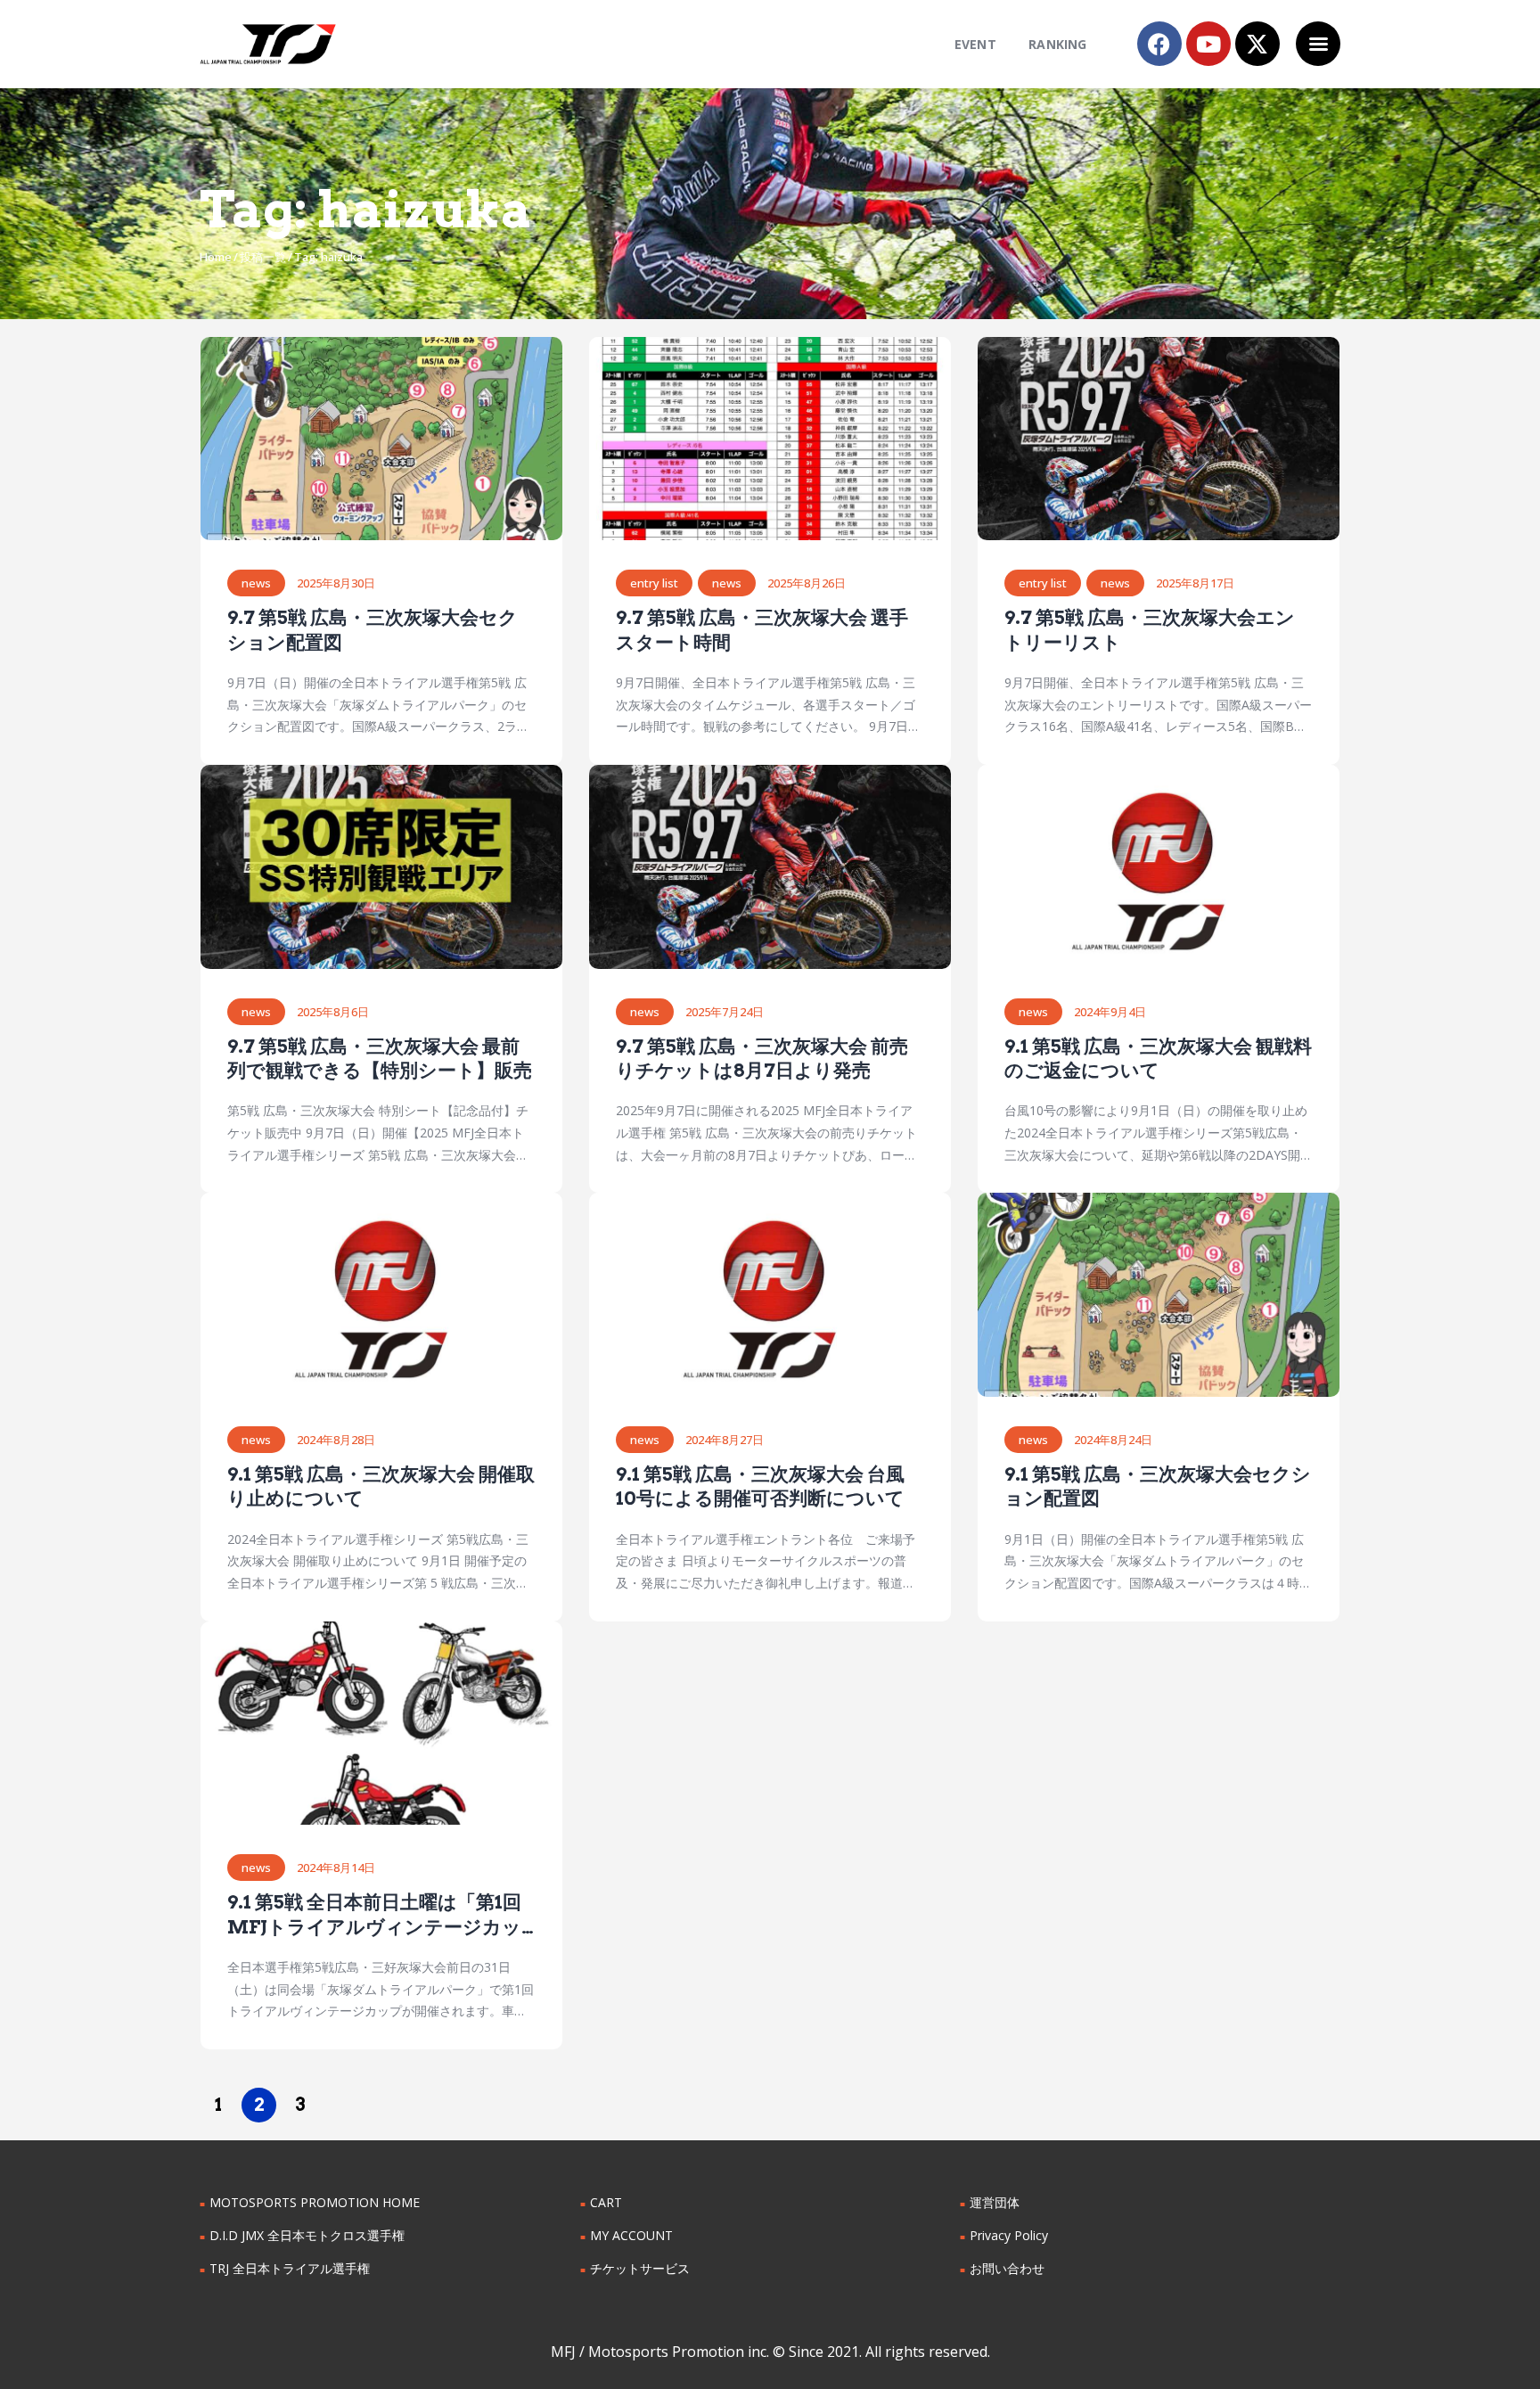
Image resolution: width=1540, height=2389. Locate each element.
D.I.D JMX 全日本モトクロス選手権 (307, 2235)
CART (606, 2202)
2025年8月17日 (1195, 583)
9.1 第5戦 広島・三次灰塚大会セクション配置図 (1158, 1486)
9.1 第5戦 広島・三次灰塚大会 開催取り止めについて (381, 1486)
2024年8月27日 (725, 1440)
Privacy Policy (1009, 2235)
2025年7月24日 (725, 1012)
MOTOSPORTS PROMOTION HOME (315, 2202)
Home (216, 257)
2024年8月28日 (336, 1440)
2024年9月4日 (1110, 1012)
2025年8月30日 (336, 583)
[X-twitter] (1257, 44)
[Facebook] (1159, 44)
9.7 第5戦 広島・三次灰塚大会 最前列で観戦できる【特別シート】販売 (380, 1058)
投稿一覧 (263, 257)
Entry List (654, 583)
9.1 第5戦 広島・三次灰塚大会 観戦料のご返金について (1158, 1058)
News (256, 583)
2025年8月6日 (333, 1012)
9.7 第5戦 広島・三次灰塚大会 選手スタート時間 (762, 629)
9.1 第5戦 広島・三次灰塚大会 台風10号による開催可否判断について (760, 1486)
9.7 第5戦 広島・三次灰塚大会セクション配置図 (373, 629)
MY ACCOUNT (631, 2235)
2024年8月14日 (336, 1868)
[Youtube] (1208, 44)
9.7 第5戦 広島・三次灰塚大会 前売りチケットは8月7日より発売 (762, 1058)
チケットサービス (640, 2268)
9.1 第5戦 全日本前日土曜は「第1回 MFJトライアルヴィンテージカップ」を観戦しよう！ (374, 1915)
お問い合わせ (1007, 2268)
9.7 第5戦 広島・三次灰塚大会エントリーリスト (1150, 629)
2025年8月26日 (807, 583)
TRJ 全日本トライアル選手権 (290, 2268)
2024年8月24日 (1113, 1440)
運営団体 (995, 2202)
